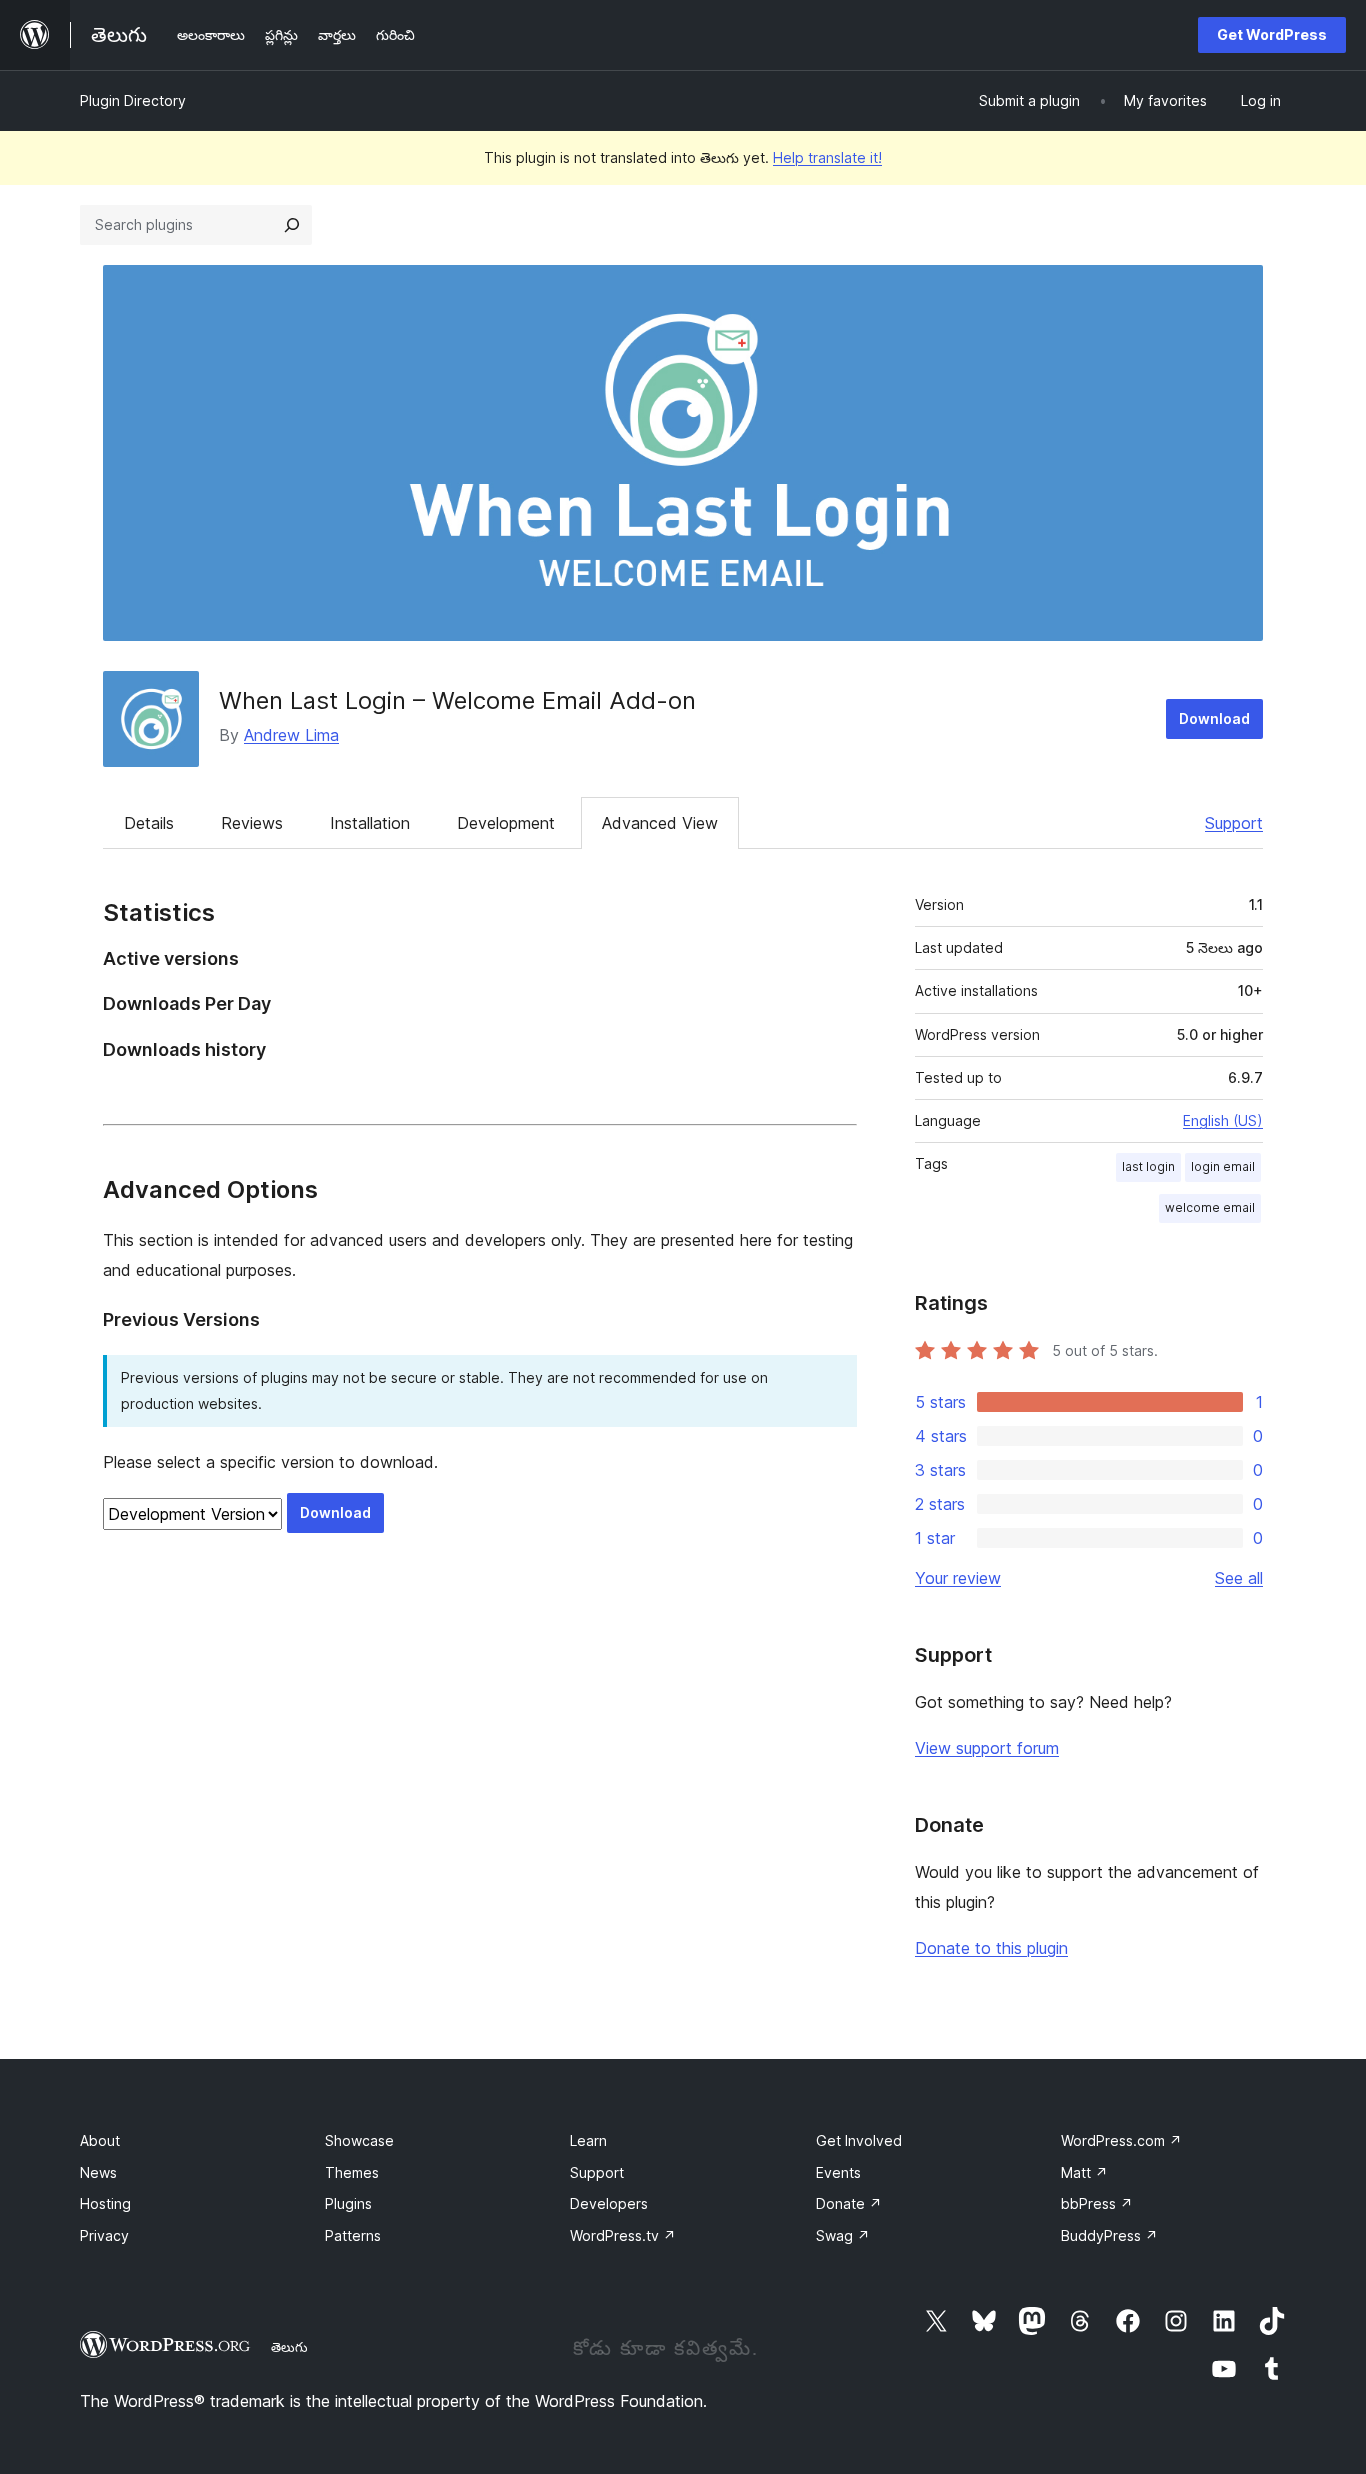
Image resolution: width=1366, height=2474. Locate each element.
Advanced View (660, 823)
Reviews (252, 823)
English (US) (1223, 1120)
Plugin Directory (133, 100)
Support (1234, 823)
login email (1223, 1166)
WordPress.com (1121, 2140)
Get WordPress (1272, 34)
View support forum (987, 1748)
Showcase (359, 2140)
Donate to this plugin (991, 1948)
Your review (958, 1578)
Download (1214, 718)
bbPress (1097, 2203)
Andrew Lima (291, 735)
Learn (588, 2140)
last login (1148, 1166)
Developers (609, 2203)
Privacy (104, 2235)
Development (506, 823)
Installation (370, 823)
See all (1239, 1578)
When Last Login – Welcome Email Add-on (457, 700)
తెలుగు (289, 2347)
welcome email (1210, 1207)
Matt (1084, 2172)
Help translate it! (827, 157)
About (100, 2140)
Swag (843, 2235)
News (98, 2172)
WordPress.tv (623, 2235)
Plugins (348, 2203)
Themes (352, 2172)
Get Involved (859, 2140)
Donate (849, 2203)
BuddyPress (1109, 2235)
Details (149, 823)
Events (838, 2172)
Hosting (105, 2203)
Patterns (353, 2235)
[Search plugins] (292, 225)
